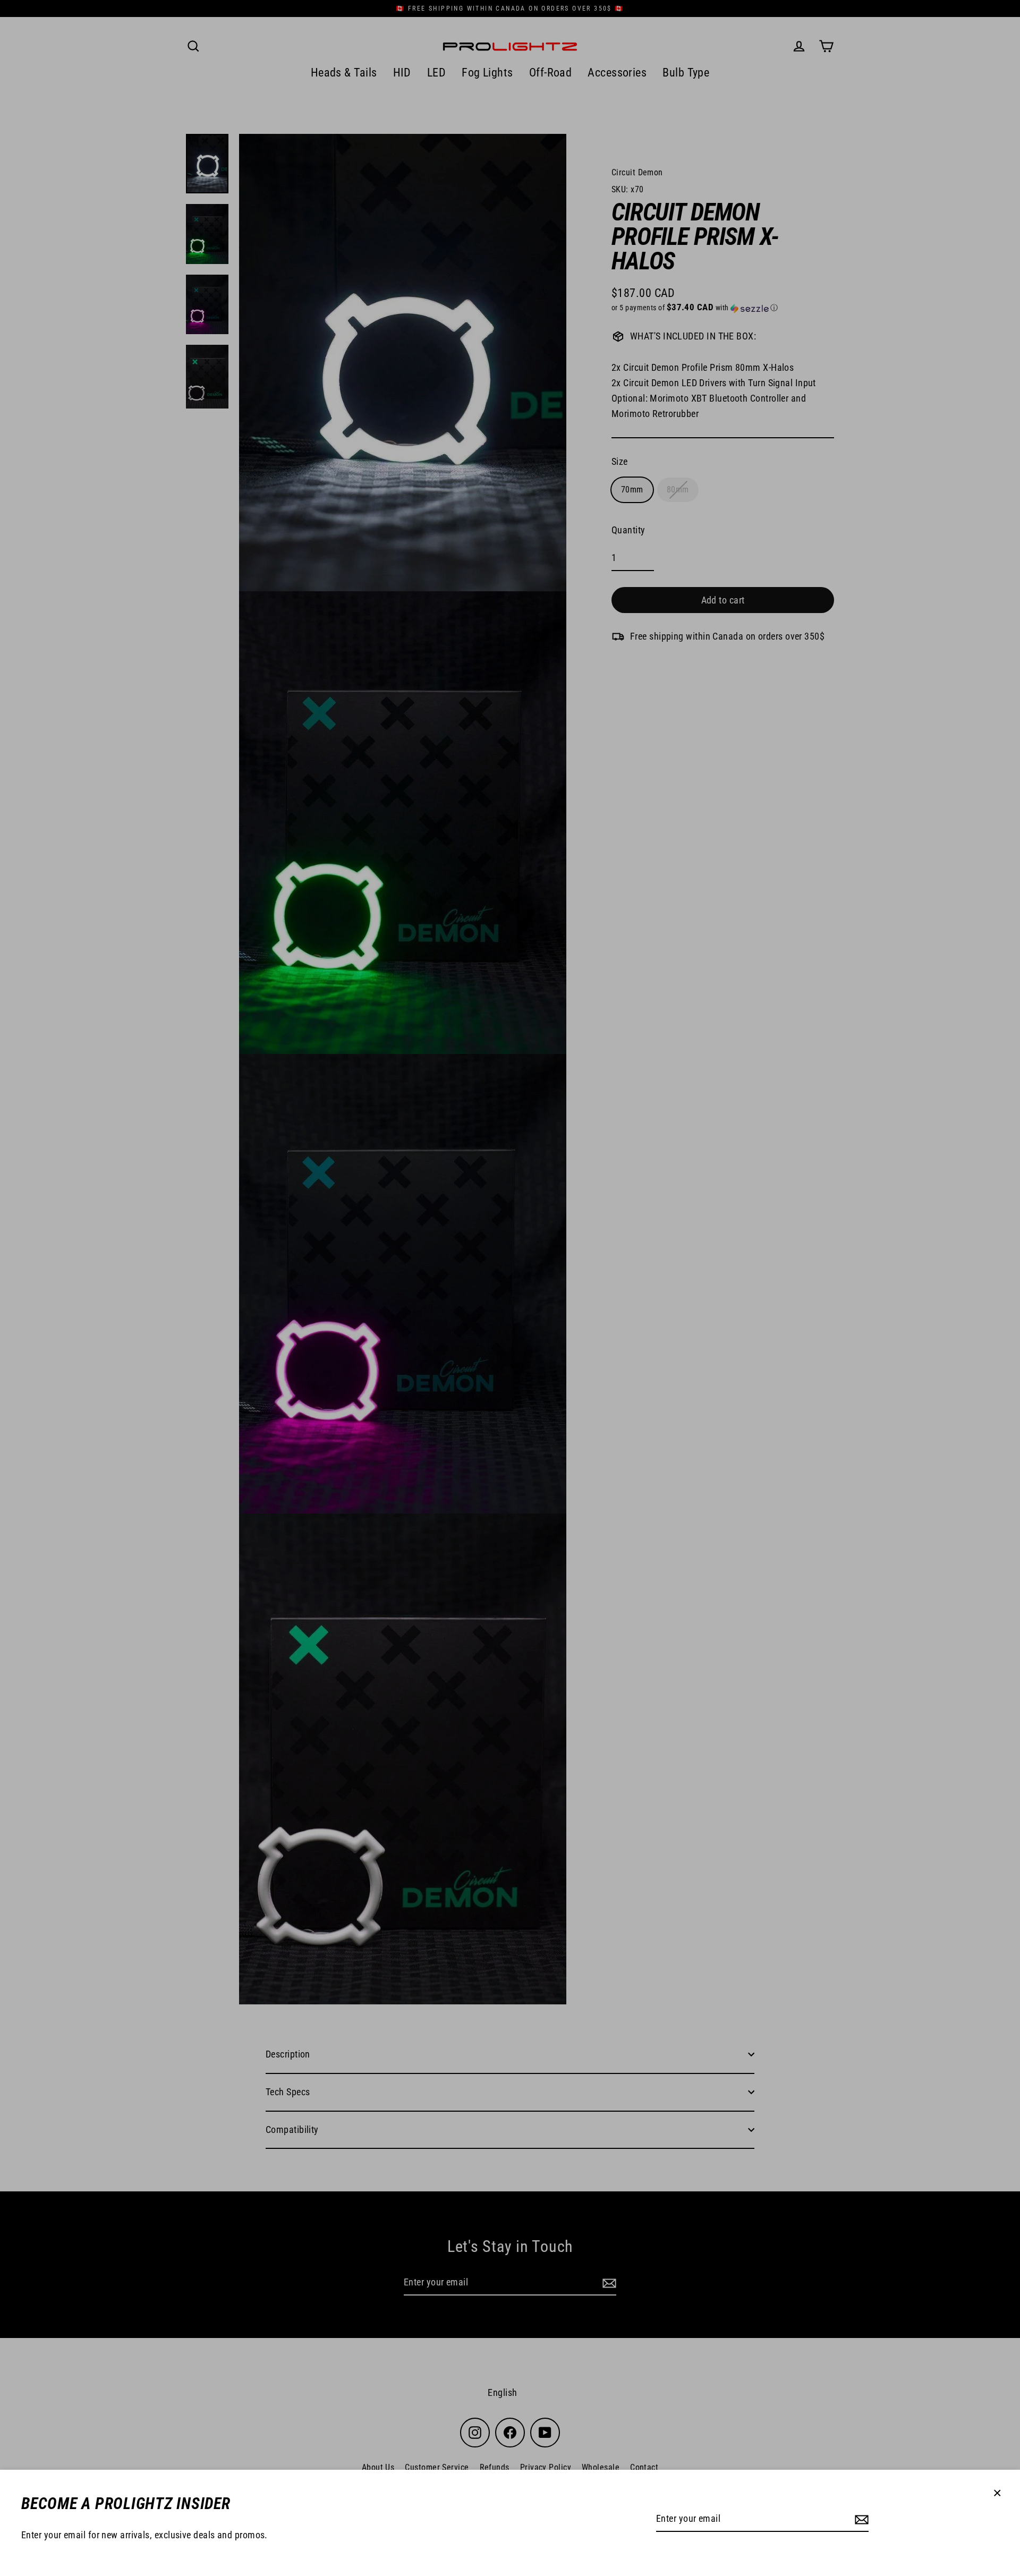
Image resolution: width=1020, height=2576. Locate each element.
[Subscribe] (860, 2519)
